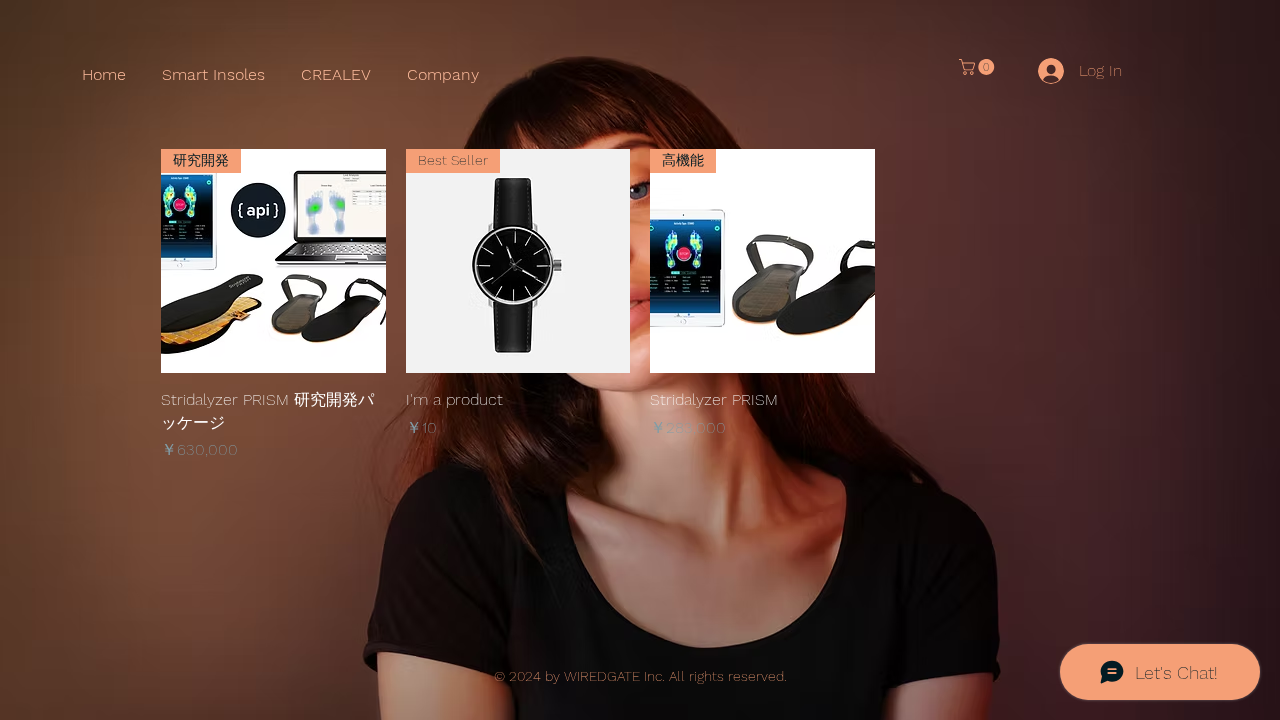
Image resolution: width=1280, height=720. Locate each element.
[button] (978, 67)
